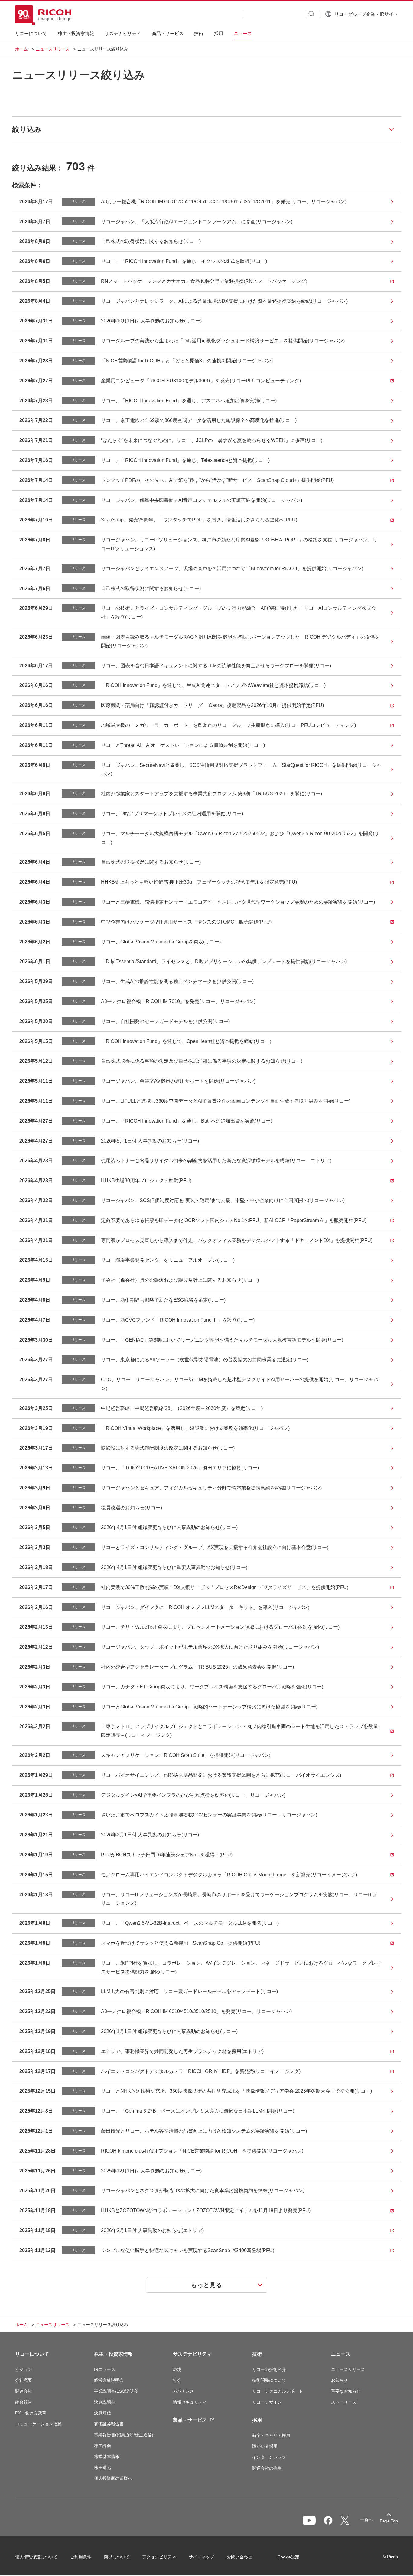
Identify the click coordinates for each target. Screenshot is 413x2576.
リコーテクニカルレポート (278, 2391)
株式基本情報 (107, 2457)
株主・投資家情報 (113, 2354)
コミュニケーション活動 (38, 2424)
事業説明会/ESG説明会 (116, 2391)
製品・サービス (190, 2420)
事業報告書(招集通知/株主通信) (124, 2435)
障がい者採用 (265, 2446)
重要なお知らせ (346, 2391)
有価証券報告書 (109, 2424)
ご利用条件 (81, 2557)
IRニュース (105, 2369)
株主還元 (102, 2467)
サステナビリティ (192, 2354)
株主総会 (102, 2446)
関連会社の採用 (267, 2468)
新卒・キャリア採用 (271, 2435)
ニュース (341, 2354)
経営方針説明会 (109, 2380)
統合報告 (24, 2402)
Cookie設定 (288, 2557)
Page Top (389, 2521)
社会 (177, 2380)
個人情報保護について (36, 2557)
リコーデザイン (267, 2402)
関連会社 (24, 2391)
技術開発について (269, 2380)
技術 (257, 2354)
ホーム (21, 49)
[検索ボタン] (311, 14)
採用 (257, 2420)
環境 (177, 2369)
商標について (117, 2557)
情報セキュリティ (190, 2402)
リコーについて (32, 2354)
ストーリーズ (344, 2402)
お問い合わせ (239, 2557)
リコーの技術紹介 (269, 2369)
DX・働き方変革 (31, 2413)
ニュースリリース (53, 49)
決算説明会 (105, 2402)
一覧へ (366, 2519)
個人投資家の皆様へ (113, 2478)
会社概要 (24, 2380)
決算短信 (102, 2413)
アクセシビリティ (159, 2557)
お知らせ (340, 2380)
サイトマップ (201, 2557)
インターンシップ (269, 2457)
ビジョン (24, 2369)
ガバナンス (184, 2391)
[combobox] (275, 14)
